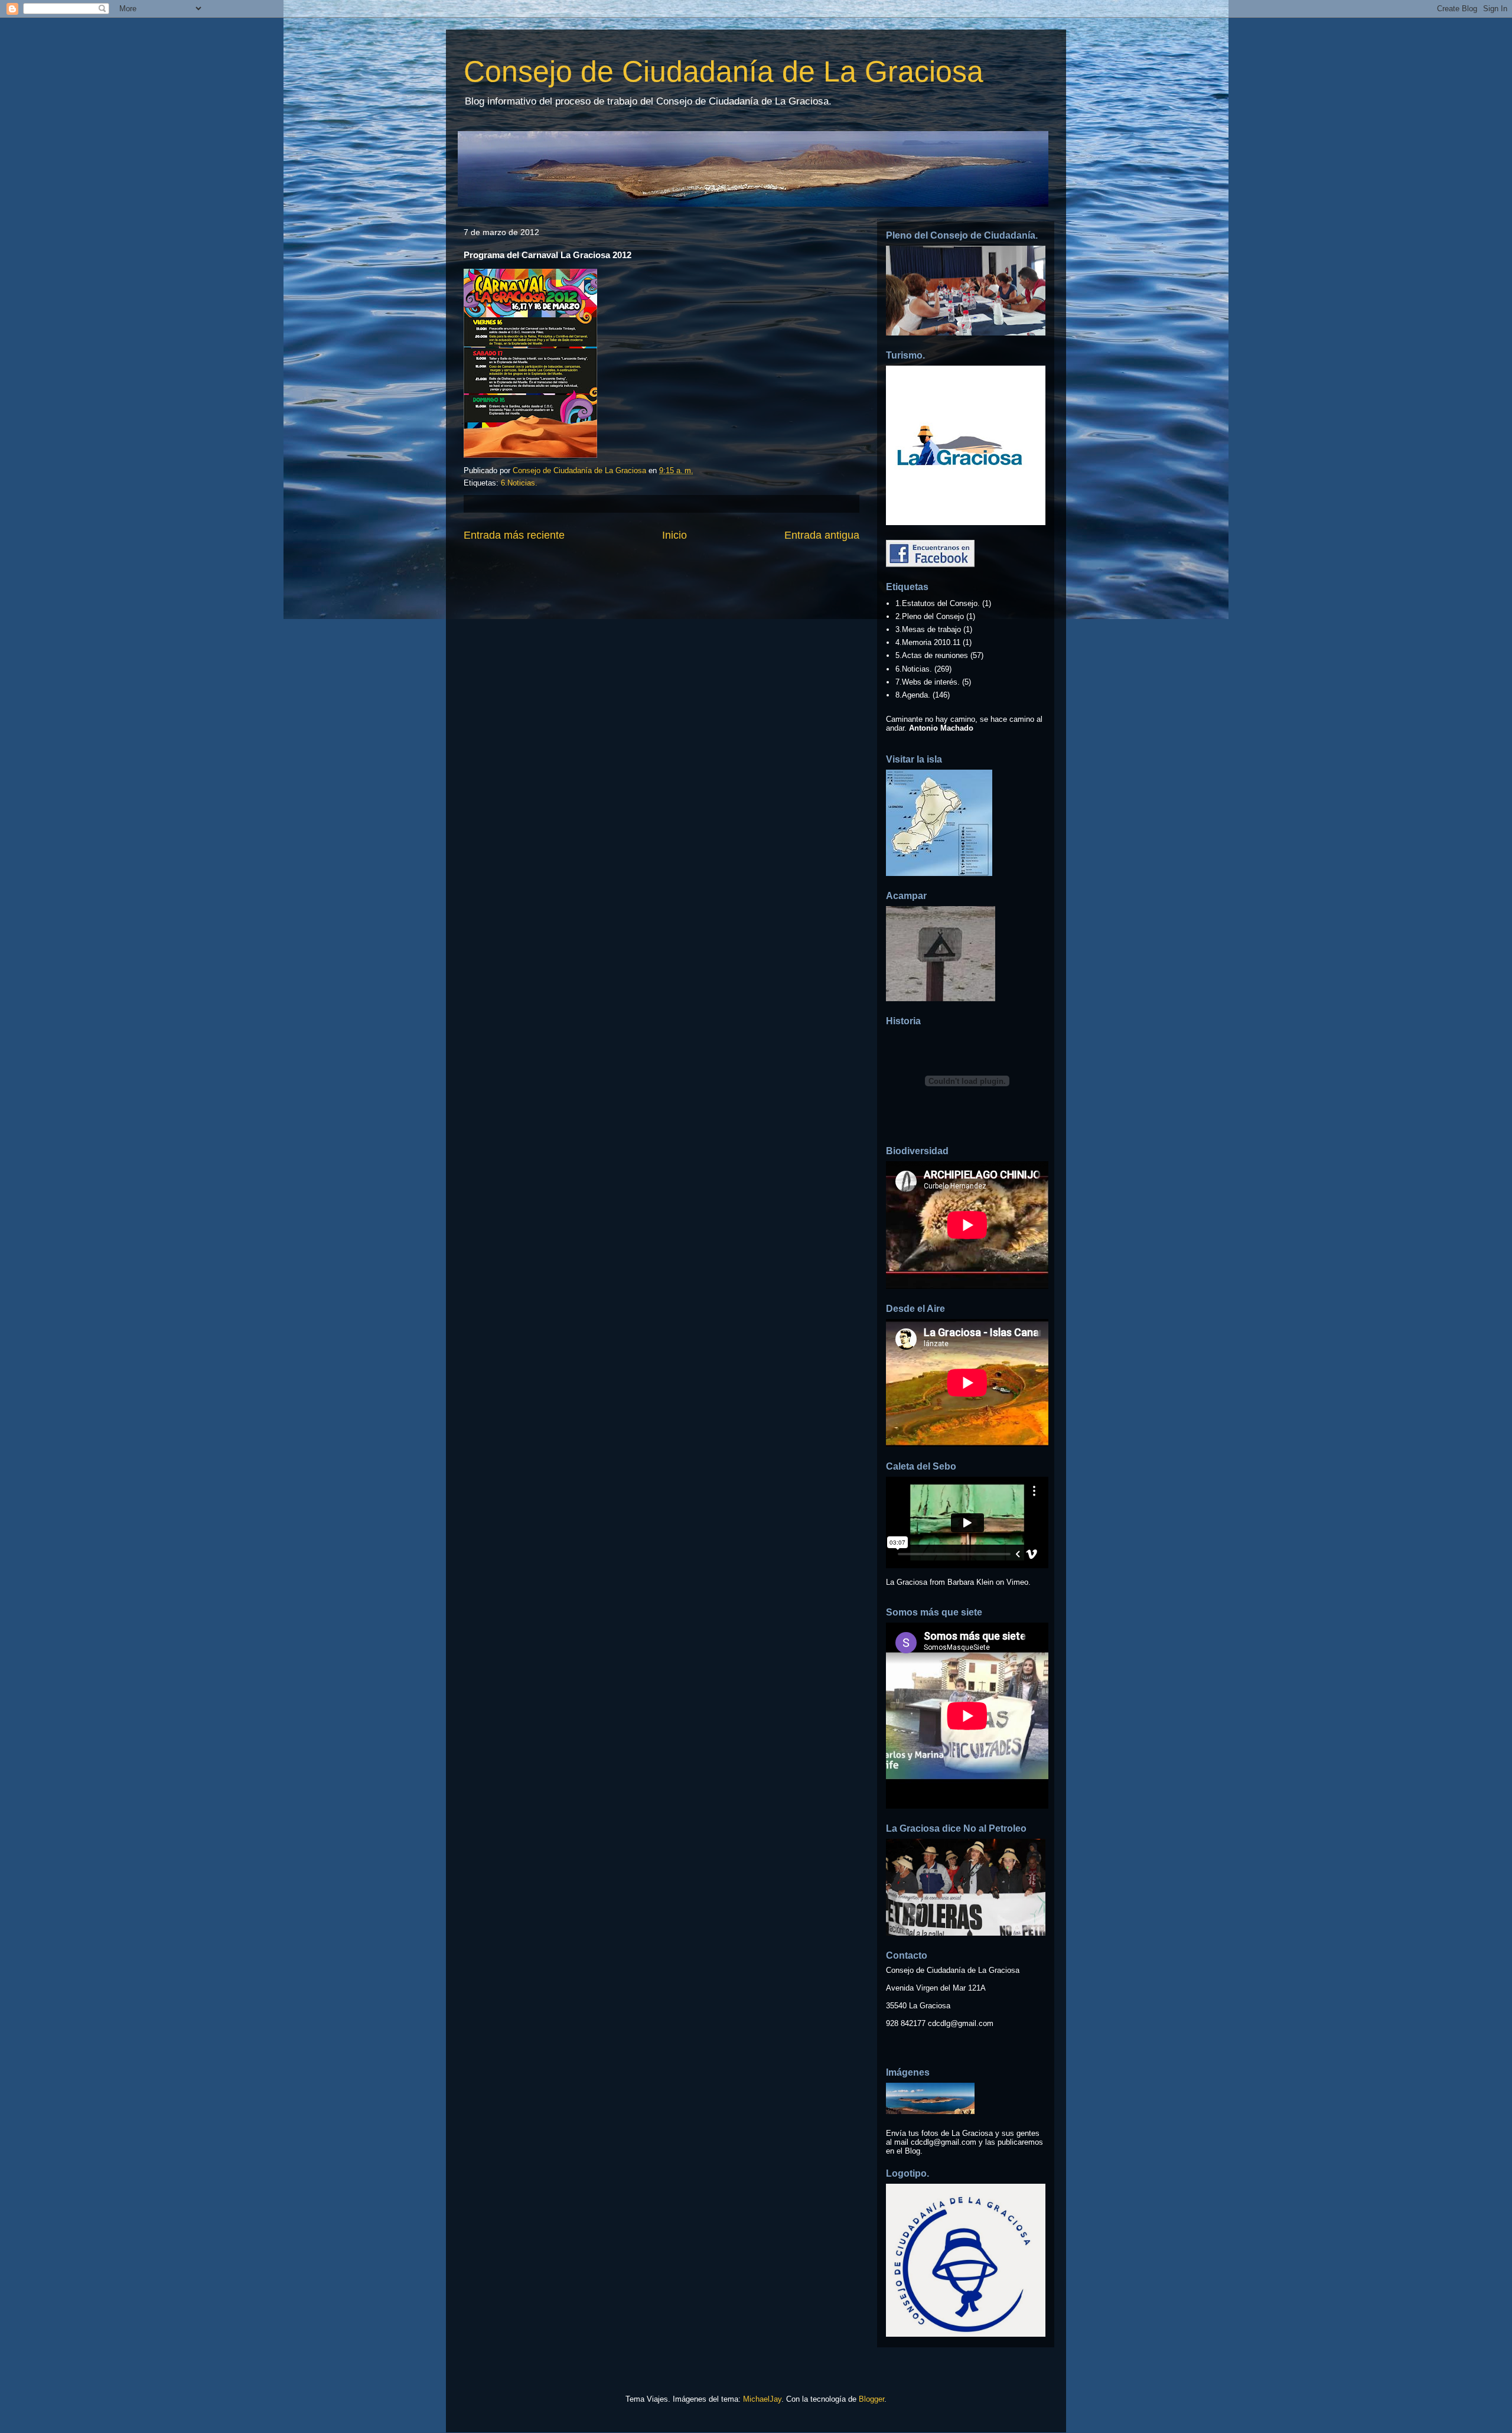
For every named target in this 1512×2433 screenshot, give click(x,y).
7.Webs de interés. (928, 682)
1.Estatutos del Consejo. (938, 603)
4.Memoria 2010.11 (928, 642)
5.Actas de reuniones (932, 655)
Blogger (871, 2399)
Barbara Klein (970, 1582)
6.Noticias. (519, 483)
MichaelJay (762, 2399)
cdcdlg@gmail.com (961, 2023)
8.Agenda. (913, 695)
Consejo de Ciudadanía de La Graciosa (724, 71)
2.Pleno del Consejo (930, 616)
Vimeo (1017, 1582)
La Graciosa (907, 1582)
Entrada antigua (822, 535)
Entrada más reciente (514, 535)
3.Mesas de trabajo (928, 629)
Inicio (674, 535)
